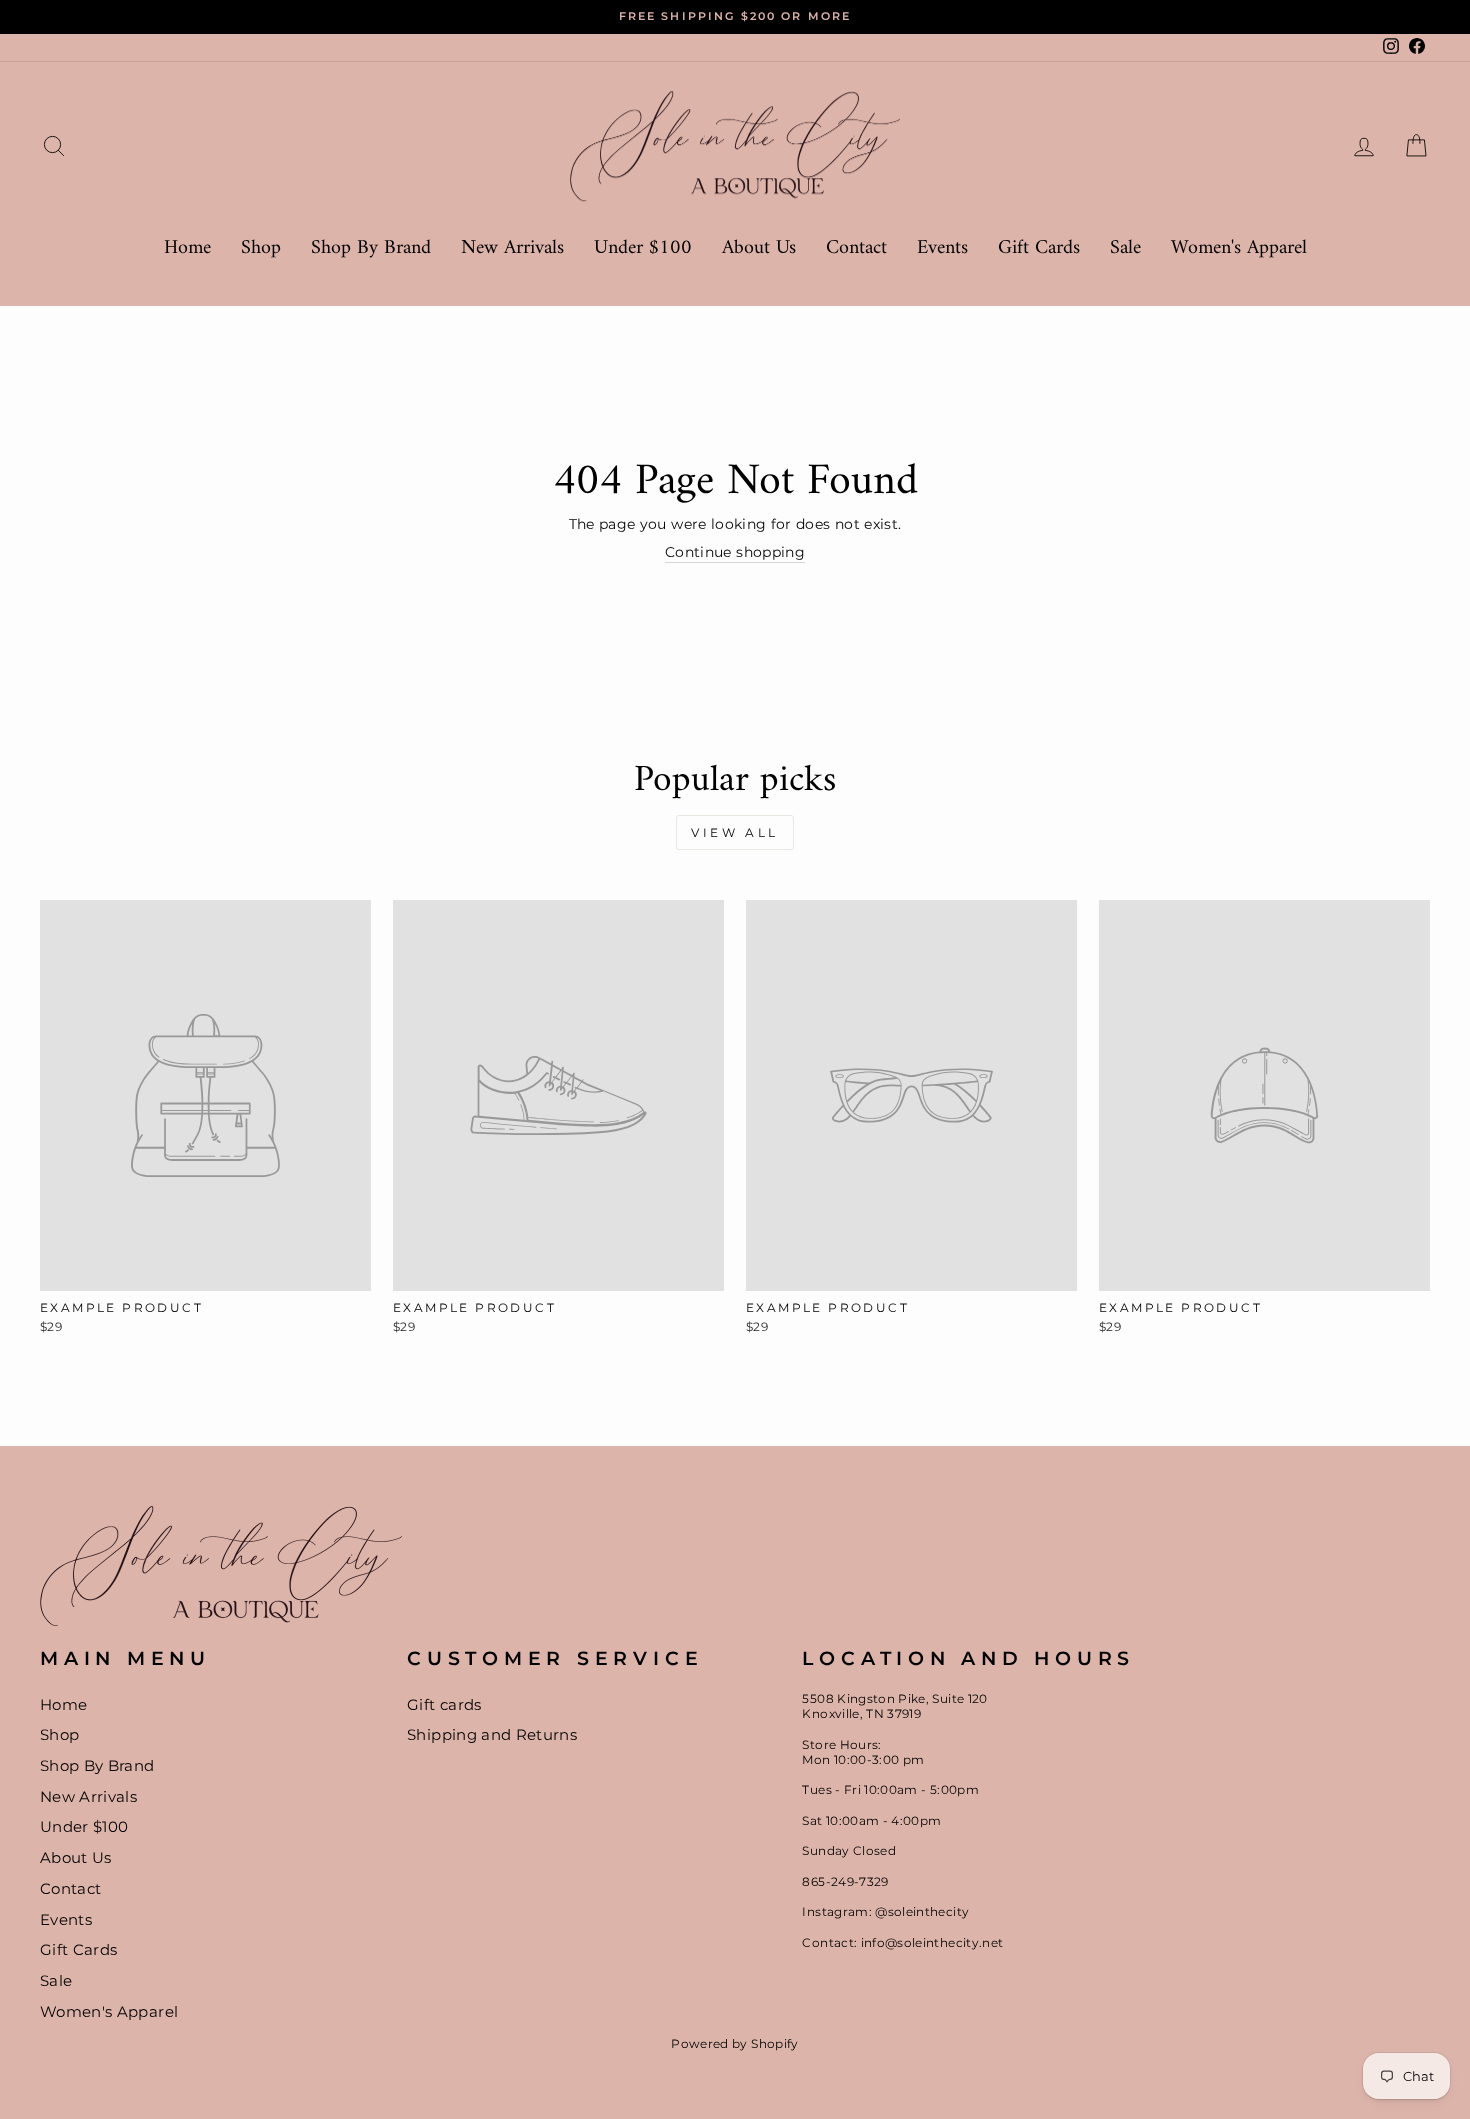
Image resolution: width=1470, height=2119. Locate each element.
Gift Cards (1039, 248)
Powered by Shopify (734, 2043)
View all (735, 832)
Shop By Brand (371, 248)
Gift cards (444, 1704)
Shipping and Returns (492, 1734)
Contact (856, 248)
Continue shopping (735, 552)
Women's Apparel (1239, 248)
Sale (1125, 248)
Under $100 (643, 248)
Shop (261, 248)
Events (942, 248)
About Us (759, 248)
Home (187, 248)
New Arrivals (512, 248)
